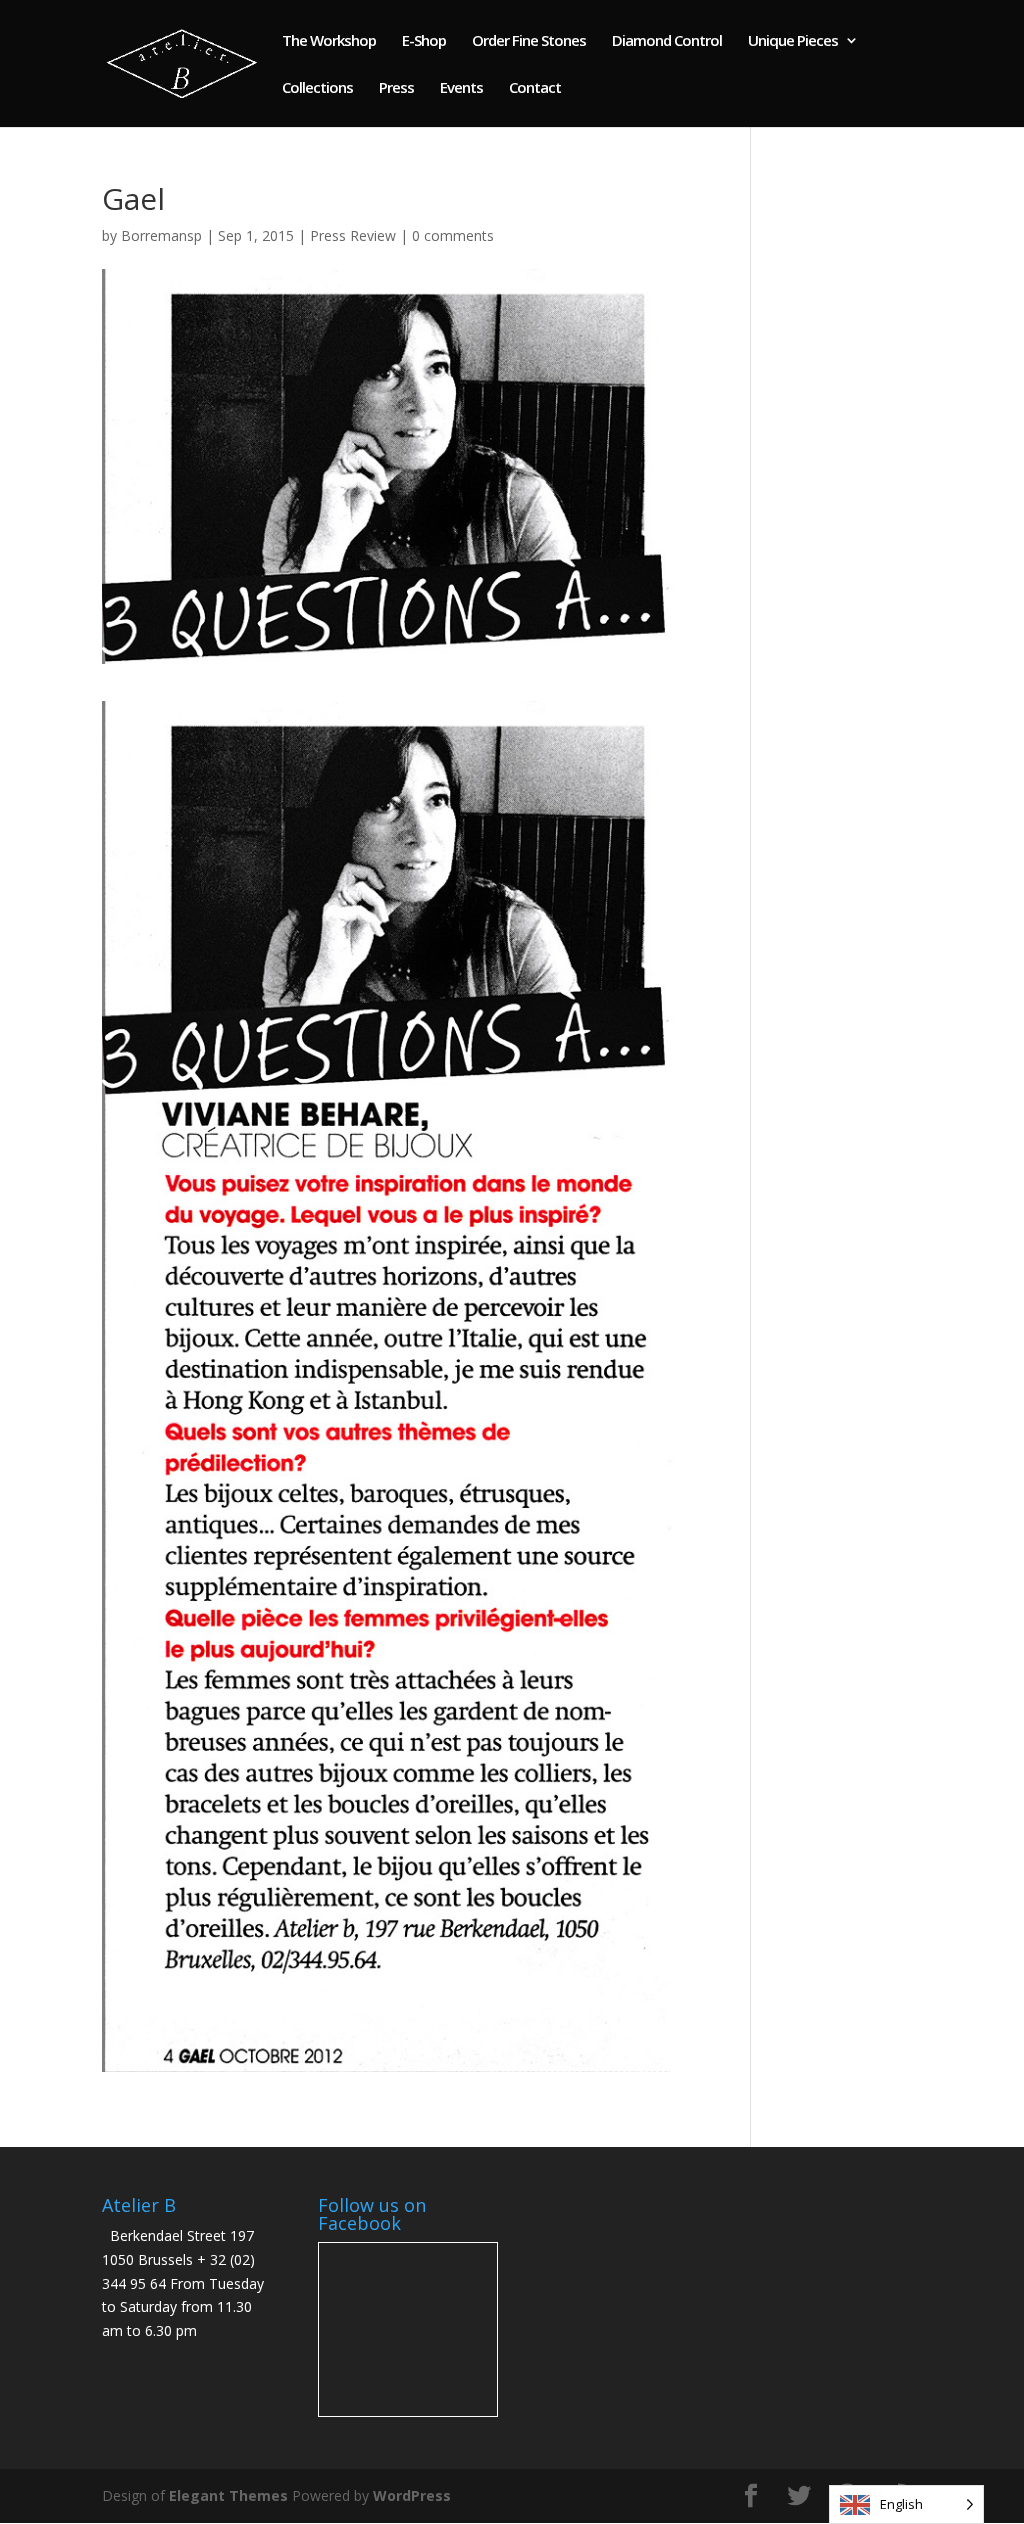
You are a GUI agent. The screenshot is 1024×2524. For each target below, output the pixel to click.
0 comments (453, 235)
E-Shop (424, 41)
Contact (535, 88)
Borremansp (161, 235)
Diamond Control (667, 41)
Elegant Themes (228, 2495)
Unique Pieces (793, 41)
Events (461, 88)
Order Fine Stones (529, 41)
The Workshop (329, 41)
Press (396, 88)
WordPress (412, 2495)
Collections (317, 88)
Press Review (353, 235)
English (901, 2504)
